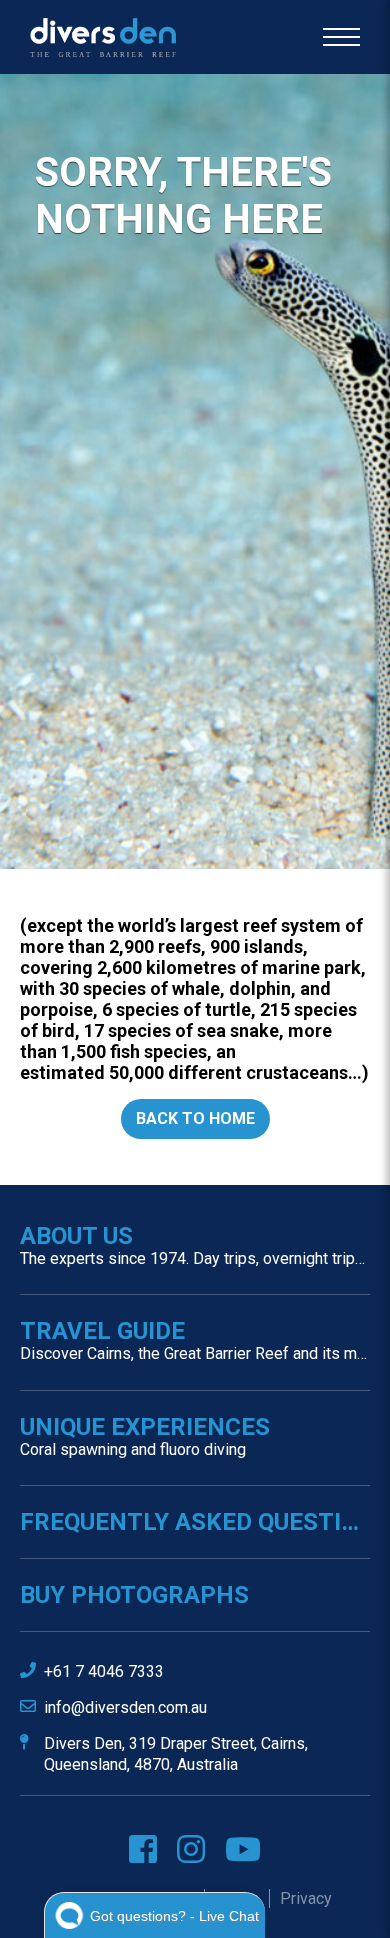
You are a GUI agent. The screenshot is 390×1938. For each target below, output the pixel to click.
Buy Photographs (134, 1595)
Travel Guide (195, 1340)
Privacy (306, 1898)
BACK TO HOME (195, 1118)
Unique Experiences (145, 1436)
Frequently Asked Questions (195, 1522)
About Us (195, 1245)
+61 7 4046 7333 (104, 1671)
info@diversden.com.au (125, 1707)
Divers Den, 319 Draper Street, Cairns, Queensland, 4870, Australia (176, 1754)
